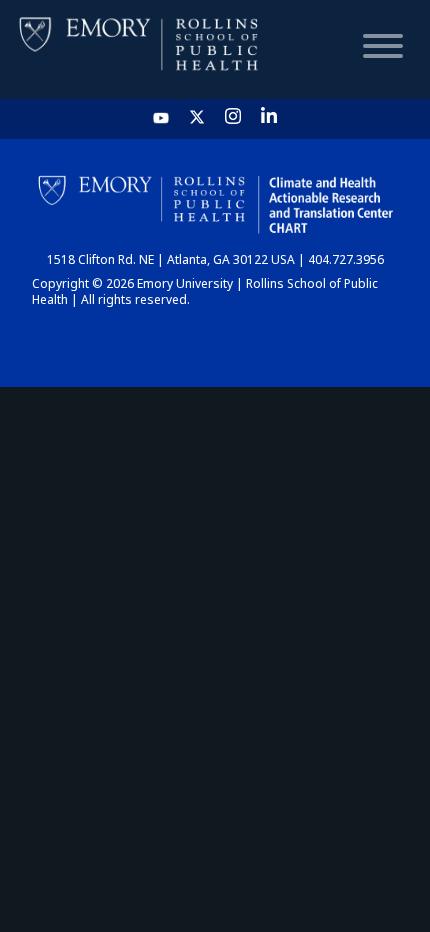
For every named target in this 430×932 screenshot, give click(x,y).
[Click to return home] (140, 49)
